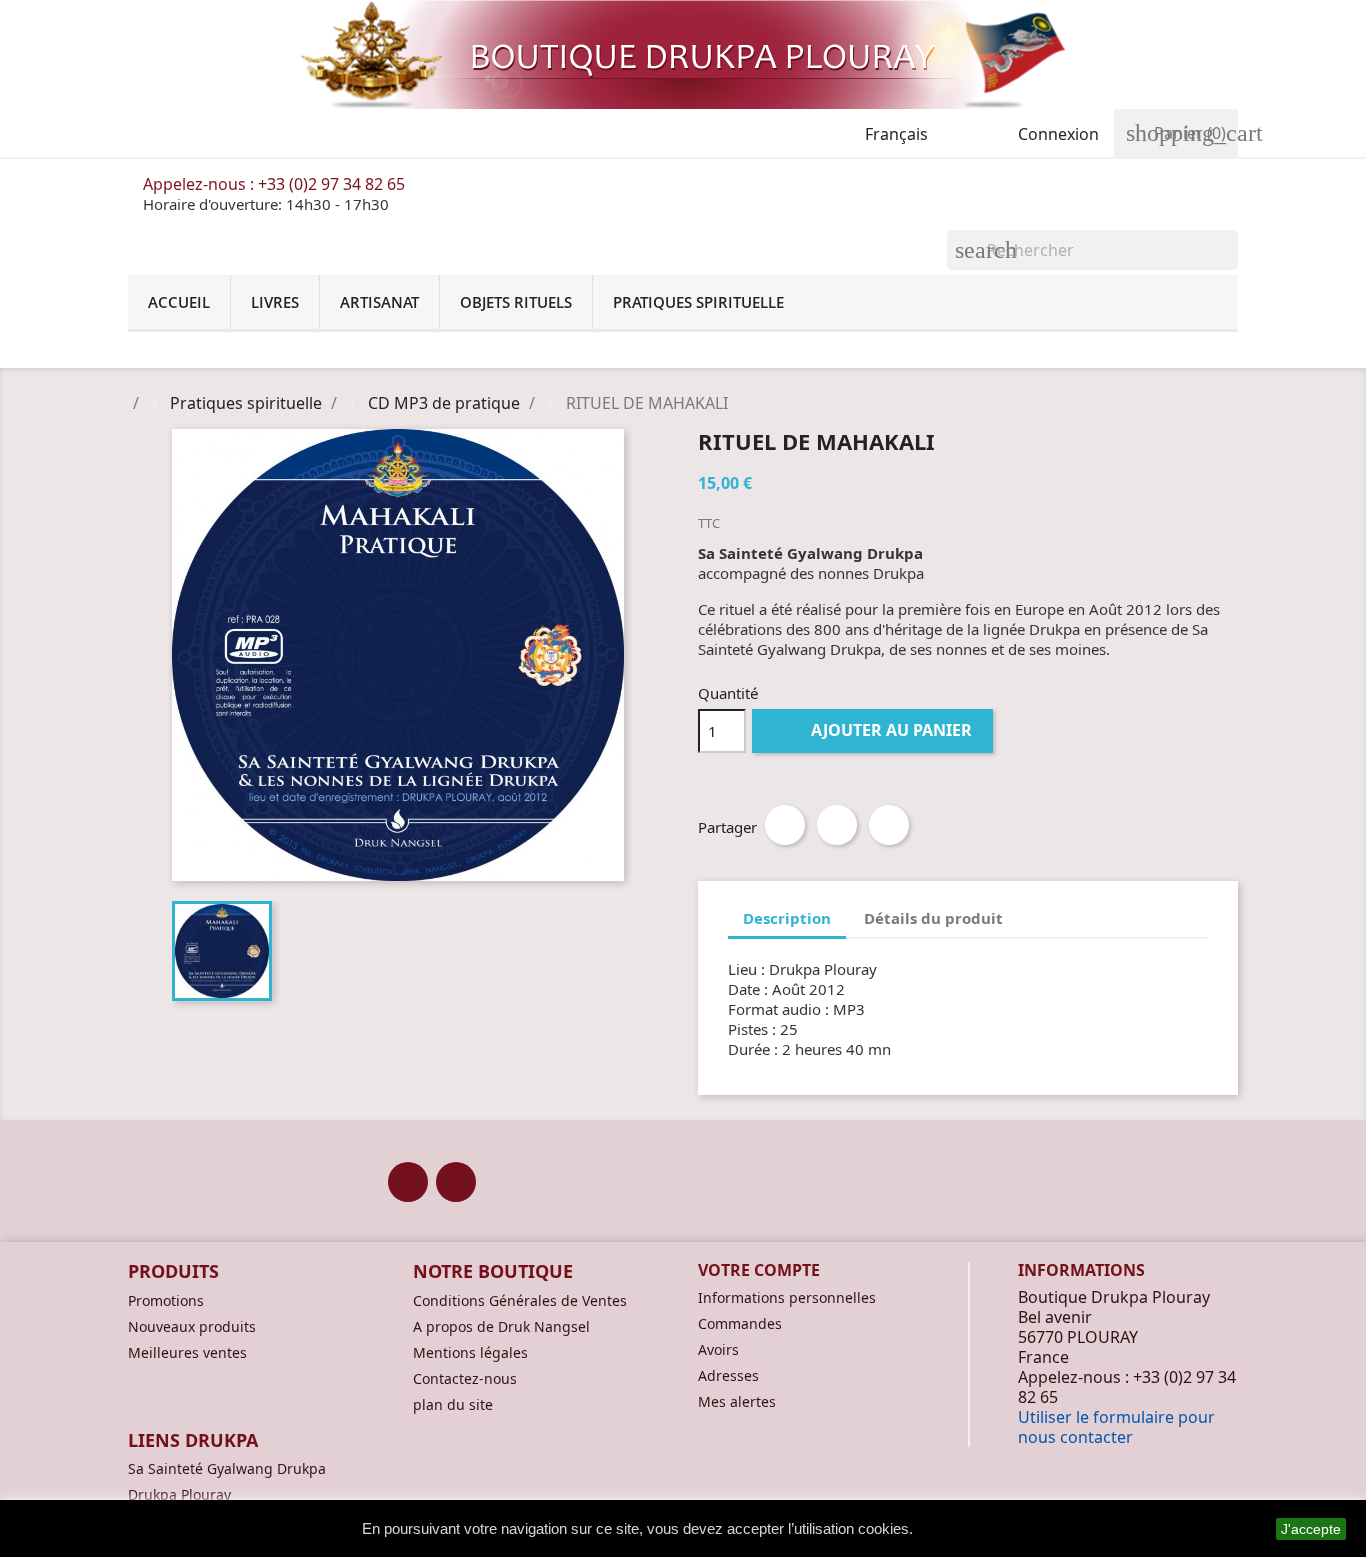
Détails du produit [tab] (933, 918)
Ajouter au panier (874, 730)
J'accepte (1311, 1529)
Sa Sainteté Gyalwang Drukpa (227, 1468)
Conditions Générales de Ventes (520, 1300)
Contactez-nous (465, 1378)
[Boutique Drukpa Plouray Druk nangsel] (683, 54)
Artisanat (379, 302)
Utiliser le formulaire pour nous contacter (1116, 1427)
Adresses (728, 1375)
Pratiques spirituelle (698, 302)
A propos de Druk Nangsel (501, 1326)
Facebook (408, 1182)
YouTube (456, 1182)
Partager (785, 825)
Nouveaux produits (192, 1326)
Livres (275, 302)
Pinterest (889, 825)
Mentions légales (470, 1352)
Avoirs (718, 1349)
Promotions (166, 1300)
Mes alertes (737, 1401)
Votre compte (759, 1270)
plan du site (453, 1404)
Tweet (837, 825)
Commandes (740, 1323)
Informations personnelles (787, 1297)
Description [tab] (787, 918)
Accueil (179, 302)
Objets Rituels (516, 302)
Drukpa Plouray (179, 1494)
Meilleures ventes (187, 1352)
